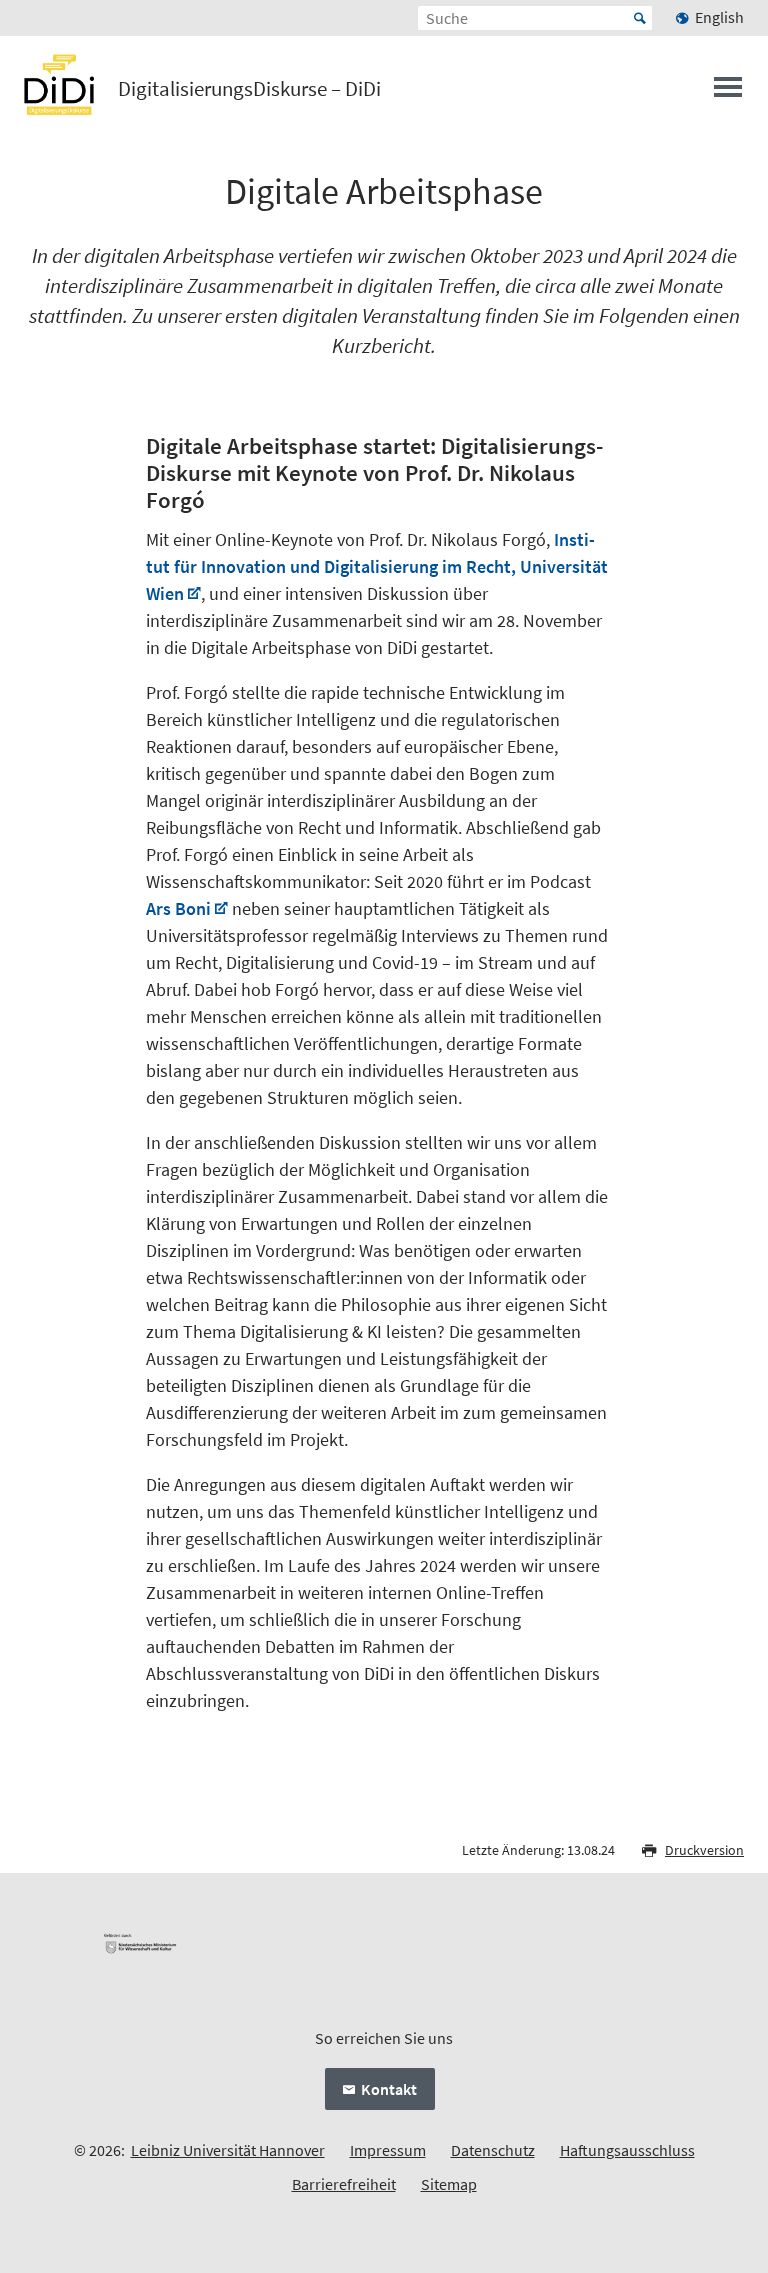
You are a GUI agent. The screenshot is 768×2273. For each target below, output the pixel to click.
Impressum (388, 2150)
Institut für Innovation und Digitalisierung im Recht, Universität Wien (377, 566)
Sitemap (449, 2184)
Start (640, 18)
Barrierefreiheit (344, 2184)
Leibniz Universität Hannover (228, 2150)
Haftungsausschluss (627, 2150)
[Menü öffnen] (728, 93)
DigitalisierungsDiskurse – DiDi (249, 89)
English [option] (719, 17)
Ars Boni (178, 908)
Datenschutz (493, 2150)
